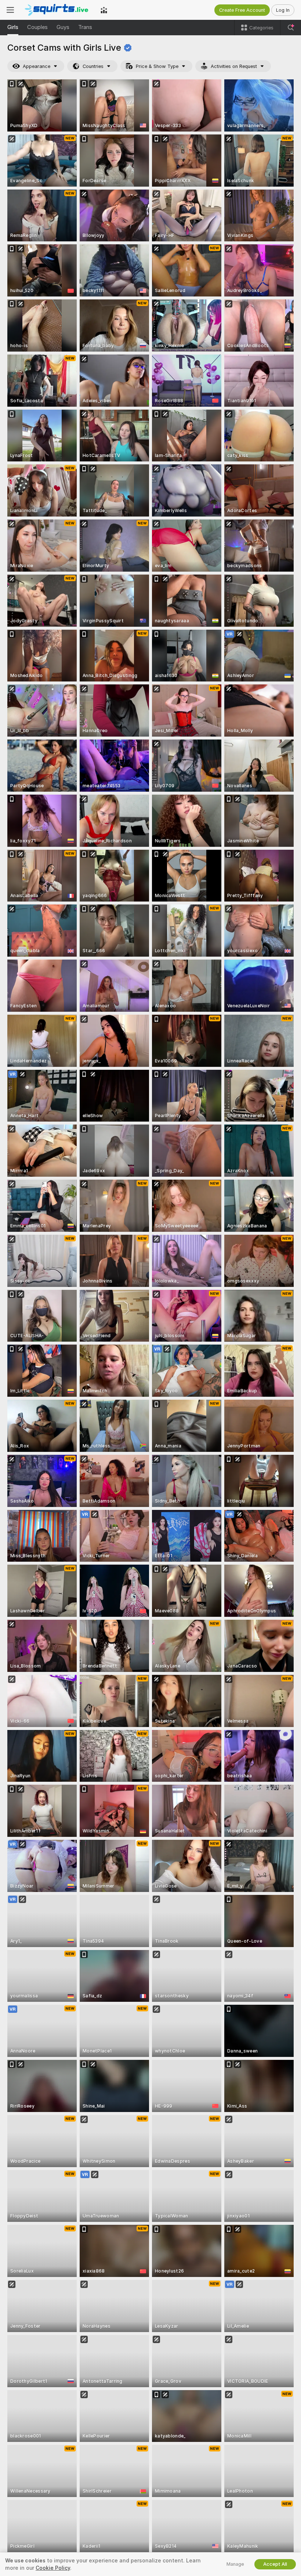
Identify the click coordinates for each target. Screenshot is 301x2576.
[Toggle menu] (10, 10)
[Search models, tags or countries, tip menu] (291, 28)
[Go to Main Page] (57, 10)
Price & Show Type (157, 66)
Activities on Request (234, 66)
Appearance (37, 66)
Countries (93, 66)
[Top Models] (104, 10)
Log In (283, 10)
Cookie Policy (53, 2568)
